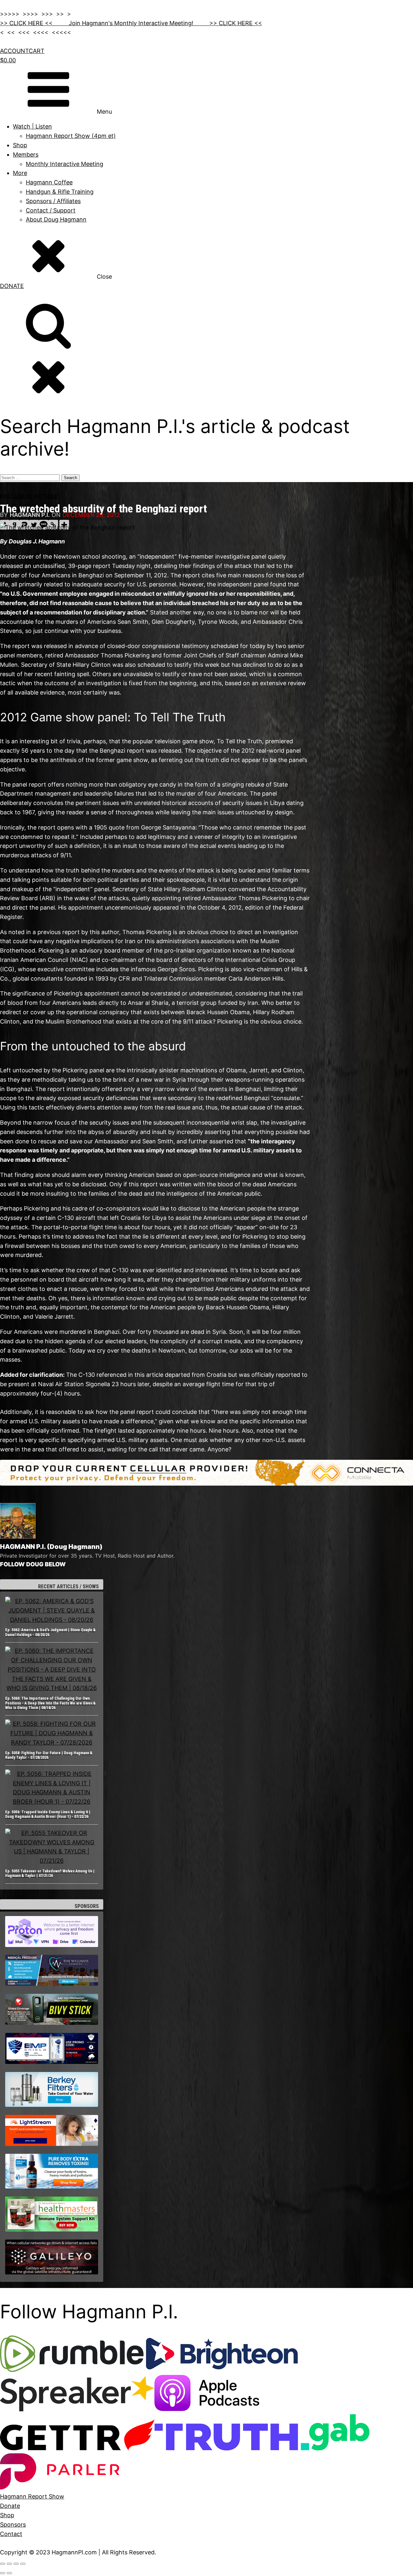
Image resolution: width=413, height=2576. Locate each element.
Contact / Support (51, 210)
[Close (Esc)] (23, 2564)
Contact (11, 2534)
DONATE (12, 286)
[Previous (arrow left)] (3, 2573)
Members (26, 155)
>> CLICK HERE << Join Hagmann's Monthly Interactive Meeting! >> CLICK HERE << (131, 23)
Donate (10, 2506)
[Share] (16, 2564)
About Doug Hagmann (56, 219)
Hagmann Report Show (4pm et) (71, 136)
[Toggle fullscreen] (9, 2564)
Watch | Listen (32, 126)
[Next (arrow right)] (9, 2573)
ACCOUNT (14, 51)
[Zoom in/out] (3, 2564)
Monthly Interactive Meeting (65, 164)
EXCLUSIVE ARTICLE (29, 496)
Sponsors (13, 2524)
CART (37, 51)
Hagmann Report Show (32, 2496)
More (20, 173)
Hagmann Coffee (49, 182)
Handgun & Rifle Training (60, 192)
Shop (20, 145)
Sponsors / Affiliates (53, 201)
